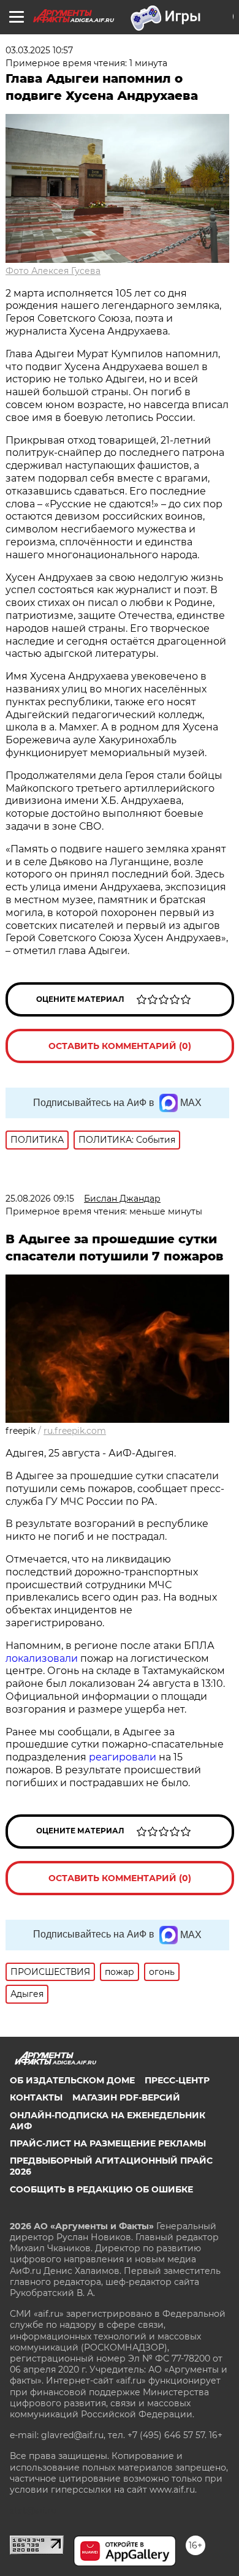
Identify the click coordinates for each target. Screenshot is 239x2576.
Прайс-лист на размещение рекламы (108, 2143)
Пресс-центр (177, 2080)
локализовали (42, 1658)
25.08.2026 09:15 (40, 1199)
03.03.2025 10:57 (39, 50)
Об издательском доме (72, 2080)
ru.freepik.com (75, 1431)
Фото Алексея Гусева (53, 271)
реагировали (123, 1757)
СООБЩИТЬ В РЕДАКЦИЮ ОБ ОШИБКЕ (101, 2189)
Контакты (36, 2097)
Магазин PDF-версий (126, 2097)
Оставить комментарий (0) (120, 1046)
